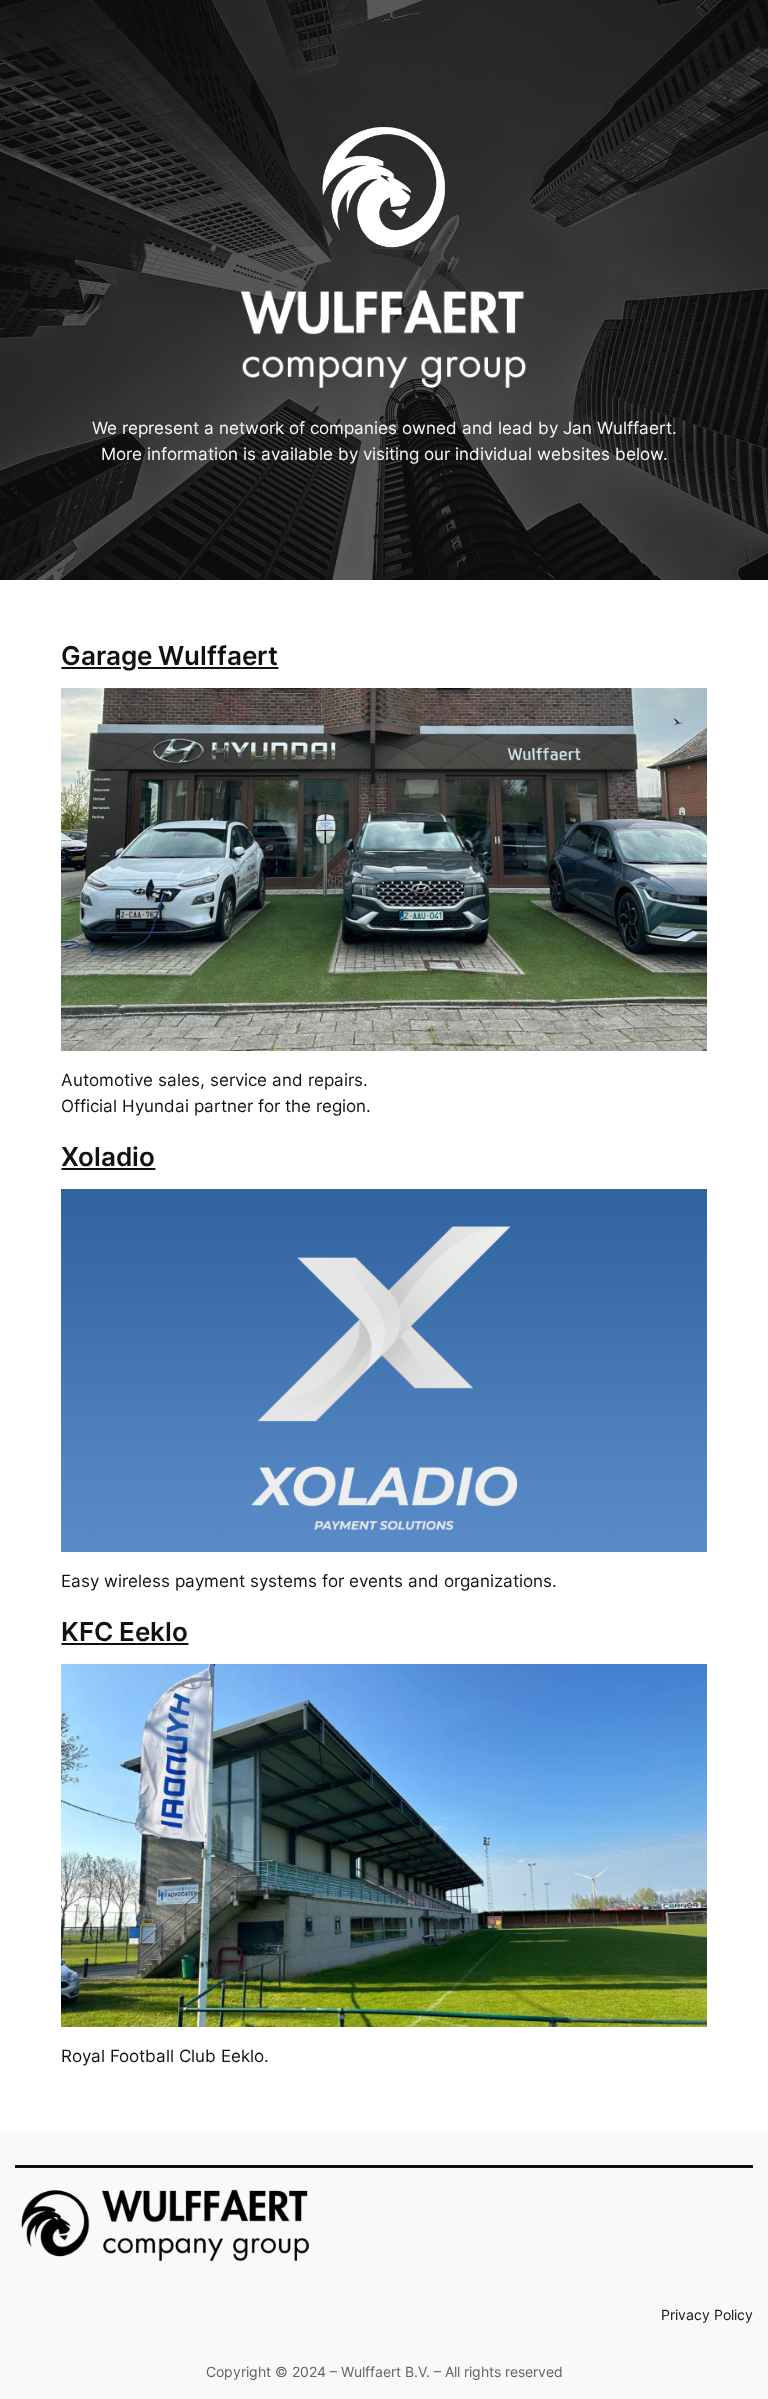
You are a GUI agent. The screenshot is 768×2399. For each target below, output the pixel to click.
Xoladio (108, 1156)
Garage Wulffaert (169, 655)
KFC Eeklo (124, 1631)
